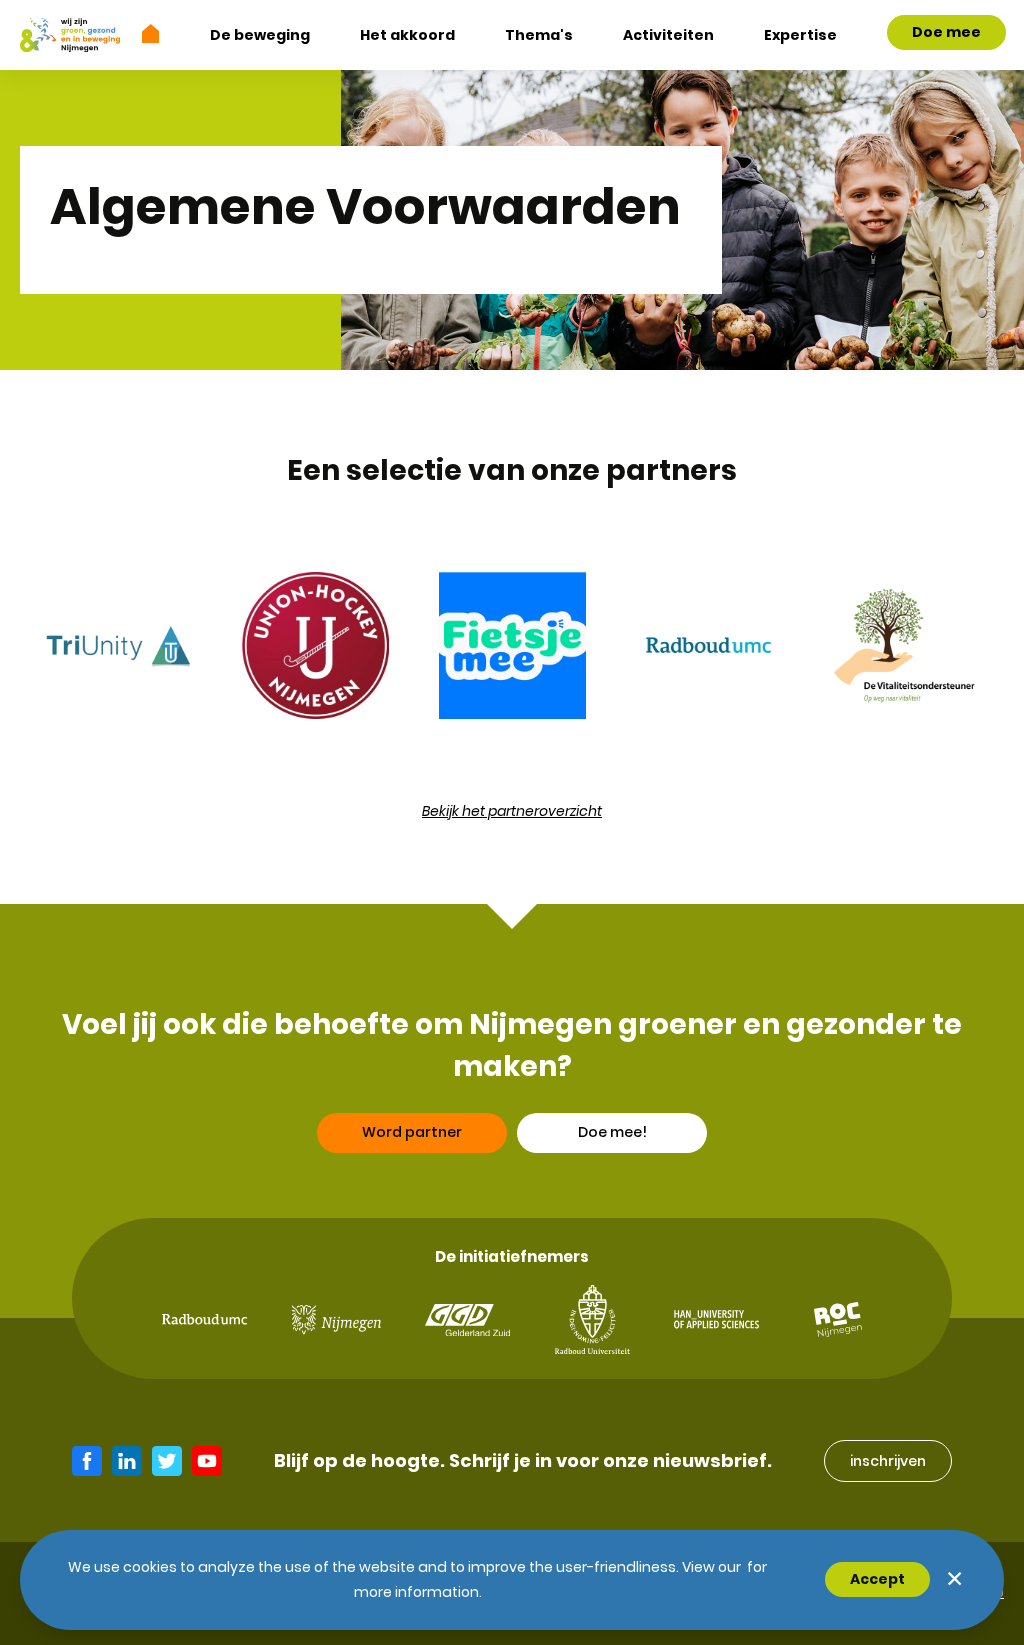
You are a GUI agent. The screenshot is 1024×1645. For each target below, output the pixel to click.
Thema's (539, 35)
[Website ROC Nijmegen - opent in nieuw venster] (838, 1319)
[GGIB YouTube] (207, 1461)
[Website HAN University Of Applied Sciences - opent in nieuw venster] (716, 1319)
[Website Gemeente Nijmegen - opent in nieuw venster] (336, 1320)
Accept (877, 1579)
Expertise (800, 35)
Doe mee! (612, 1132)
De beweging (260, 35)
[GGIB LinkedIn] (127, 1461)
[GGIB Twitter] (167, 1461)
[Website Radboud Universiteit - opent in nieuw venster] (592, 1319)
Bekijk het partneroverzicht (512, 811)
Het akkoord (407, 35)
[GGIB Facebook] (87, 1461)
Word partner (412, 1132)
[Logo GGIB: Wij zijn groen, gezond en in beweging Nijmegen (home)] (70, 35)
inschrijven (888, 1461)
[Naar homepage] (151, 33)
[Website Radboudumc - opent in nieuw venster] (204, 1319)
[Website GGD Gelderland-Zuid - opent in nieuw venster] (467, 1320)
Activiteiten (668, 35)
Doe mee (946, 32)
